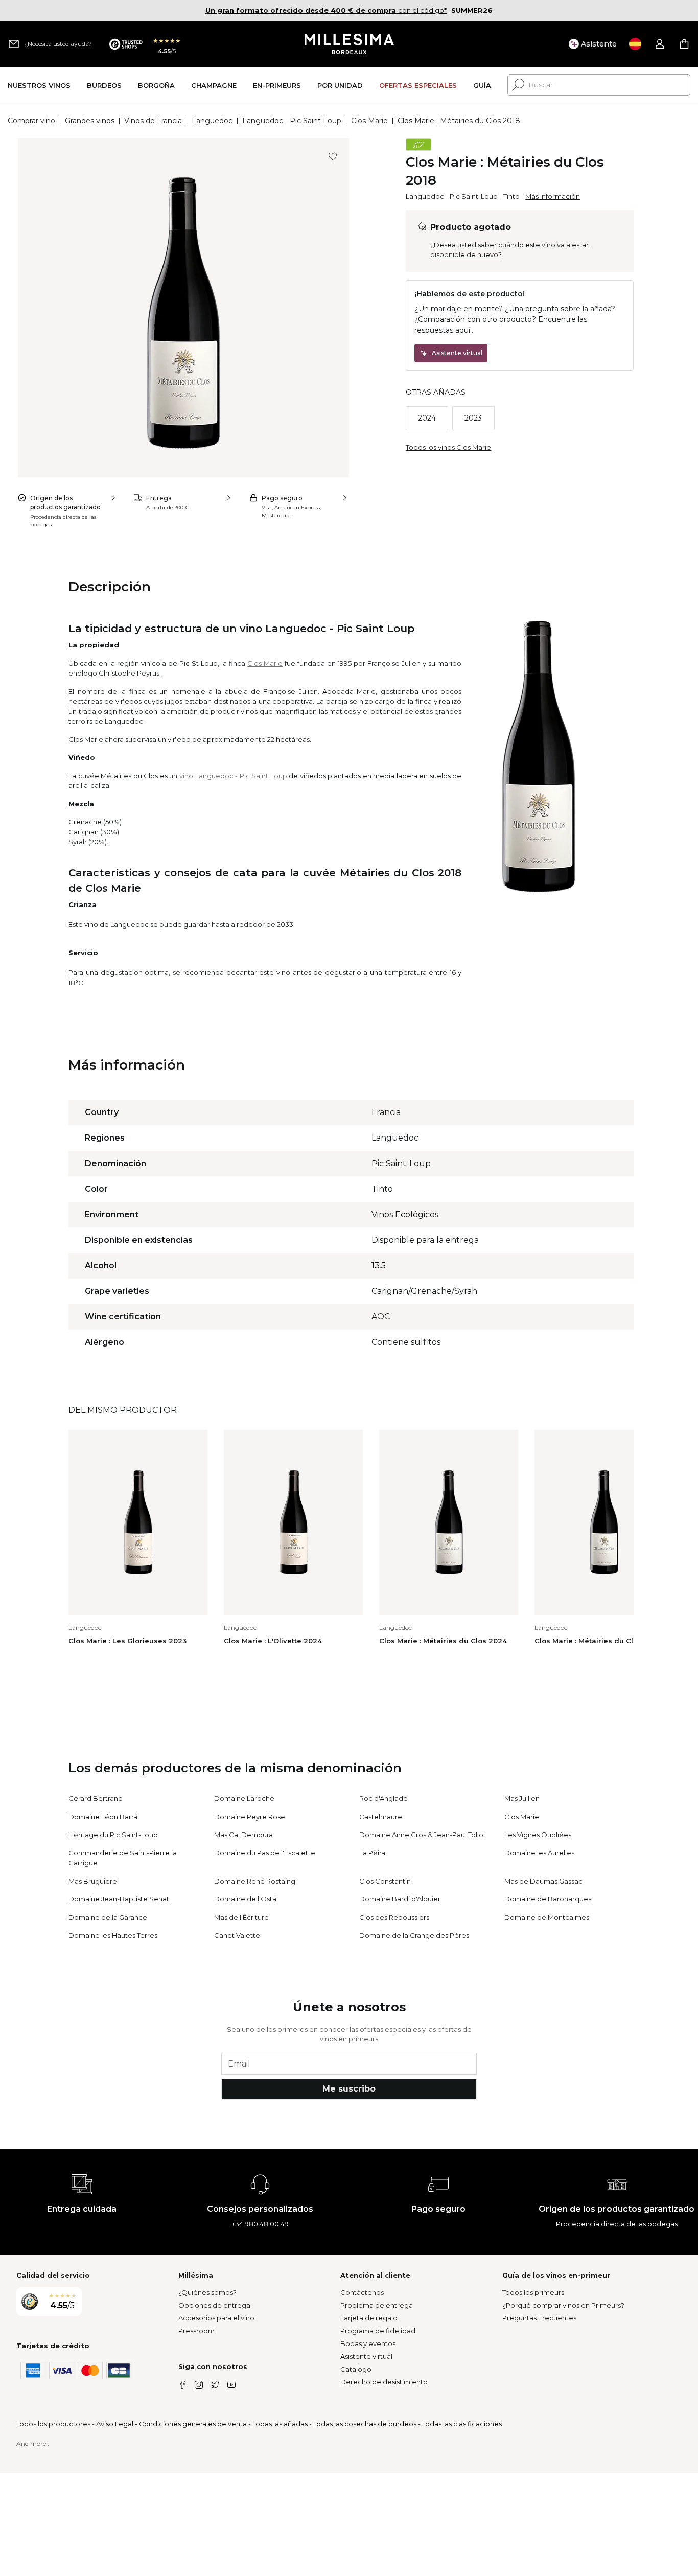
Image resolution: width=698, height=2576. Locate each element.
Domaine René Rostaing (255, 1881)
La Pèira (372, 1853)
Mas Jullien (522, 1798)
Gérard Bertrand (96, 1798)
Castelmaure (381, 1817)
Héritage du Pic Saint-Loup (113, 1835)
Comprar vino (31, 121)
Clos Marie (369, 121)
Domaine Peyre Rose (250, 1817)
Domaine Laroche (244, 1798)
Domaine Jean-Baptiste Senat (119, 1899)
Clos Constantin (385, 1881)
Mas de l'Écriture (241, 1917)
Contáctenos (362, 2292)
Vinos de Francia (153, 121)
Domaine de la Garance (108, 1917)
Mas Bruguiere (93, 1881)
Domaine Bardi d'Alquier (400, 1899)
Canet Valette (237, 1935)
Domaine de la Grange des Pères (414, 1935)
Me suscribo (349, 2089)
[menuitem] (39, 85)
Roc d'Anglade (383, 1798)
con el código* (326, 10)
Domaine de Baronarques (548, 1899)
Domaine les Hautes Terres (113, 1935)
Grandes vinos (90, 121)
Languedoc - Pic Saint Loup (292, 121)
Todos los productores (53, 2424)
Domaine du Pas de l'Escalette (265, 1853)
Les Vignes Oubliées (538, 1835)
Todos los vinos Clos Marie (448, 447)
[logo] (349, 44)
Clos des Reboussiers (394, 1917)
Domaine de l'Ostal (246, 1899)
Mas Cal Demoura (243, 1835)
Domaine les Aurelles (539, 1853)
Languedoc (212, 121)
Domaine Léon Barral (104, 1817)
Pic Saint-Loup (474, 196)
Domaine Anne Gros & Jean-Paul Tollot (423, 1835)
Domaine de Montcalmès (547, 1917)
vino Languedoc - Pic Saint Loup (233, 776)
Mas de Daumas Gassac (543, 1881)
